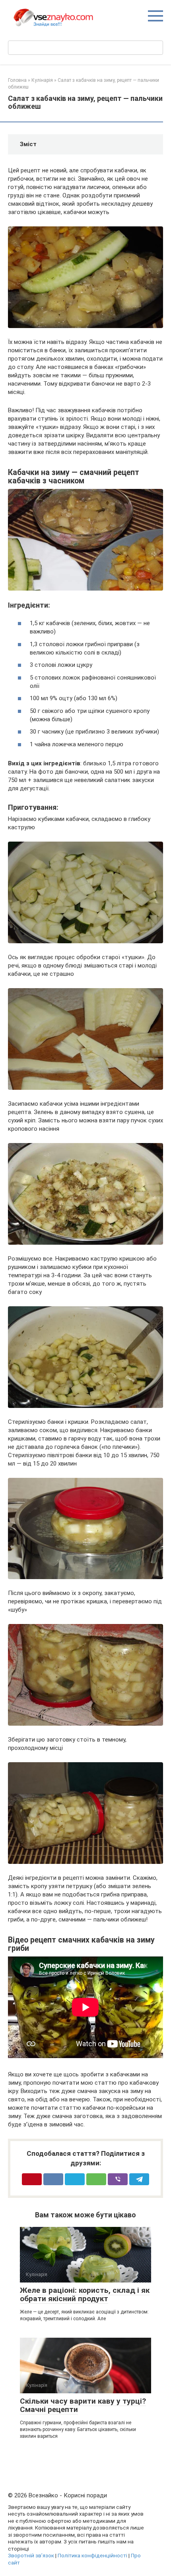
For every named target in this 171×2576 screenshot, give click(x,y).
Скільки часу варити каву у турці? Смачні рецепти (83, 2405)
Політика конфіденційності (92, 2555)
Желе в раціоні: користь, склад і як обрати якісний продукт (85, 2294)
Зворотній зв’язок (31, 2555)
